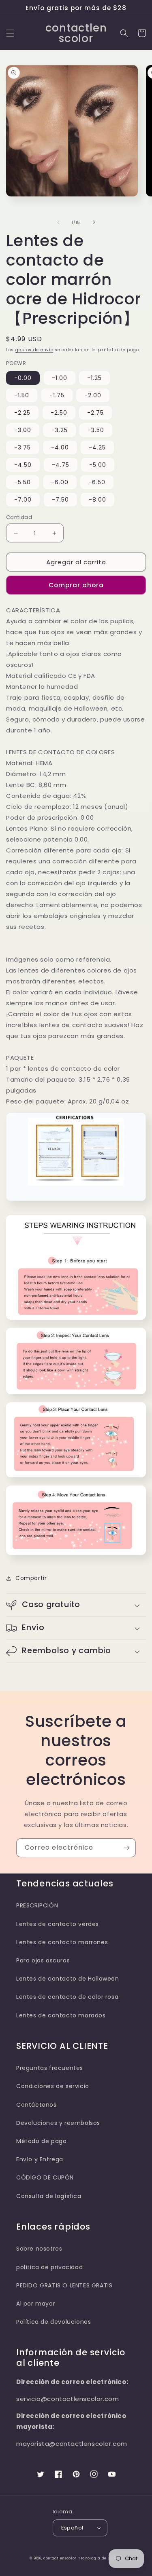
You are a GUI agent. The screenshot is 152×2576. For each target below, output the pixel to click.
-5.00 (98, 465)
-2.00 (93, 395)
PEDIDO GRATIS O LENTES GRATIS (64, 2285)
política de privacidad (49, 2267)
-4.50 (23, 465)
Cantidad (19, 517)
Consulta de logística (49, 2196)
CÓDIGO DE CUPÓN (45, 2177)
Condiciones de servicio (53, 2086)
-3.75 (22, 447)
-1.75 (57, 395)
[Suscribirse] (126, 1848)
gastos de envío (34, 350)
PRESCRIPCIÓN (37, 1905)
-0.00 (23, 378)
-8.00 (97, 500)
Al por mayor (36, 2304)
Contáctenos (36, 2105)
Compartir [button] (31, 1578)
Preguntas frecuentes (50, 2068)
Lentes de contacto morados (61, 2015)
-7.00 (23, 500)
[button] (10, 33)
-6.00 (60, 482)
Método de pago (41, 2141)
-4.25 (97, 447)
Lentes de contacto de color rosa (67, 1997)
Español (72, 2528)
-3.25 (60, 430)
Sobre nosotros (39, 2249)
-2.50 (59, 413)
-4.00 (60, 447)
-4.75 (61, 465)
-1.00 (60, 378)
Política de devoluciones (54, 2322)
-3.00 (23, 430)
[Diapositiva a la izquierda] (58, 222)
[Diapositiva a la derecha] (94, 222)
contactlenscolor (60, 2558)
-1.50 (22, 395)
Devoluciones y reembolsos (58, 2123)
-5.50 (22, 482)
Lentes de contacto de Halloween (68, 1979)
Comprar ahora (76, 585)
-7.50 (60, 500)
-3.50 (96, 430)
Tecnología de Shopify (100, 2558)
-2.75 (95, 413)
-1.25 (94, 378)
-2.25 (22, 413)
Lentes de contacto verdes (58, 1924)
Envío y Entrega (40, 2159)
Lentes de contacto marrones (62, 1942)
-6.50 (97, 482)
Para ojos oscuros (43, 1960)
